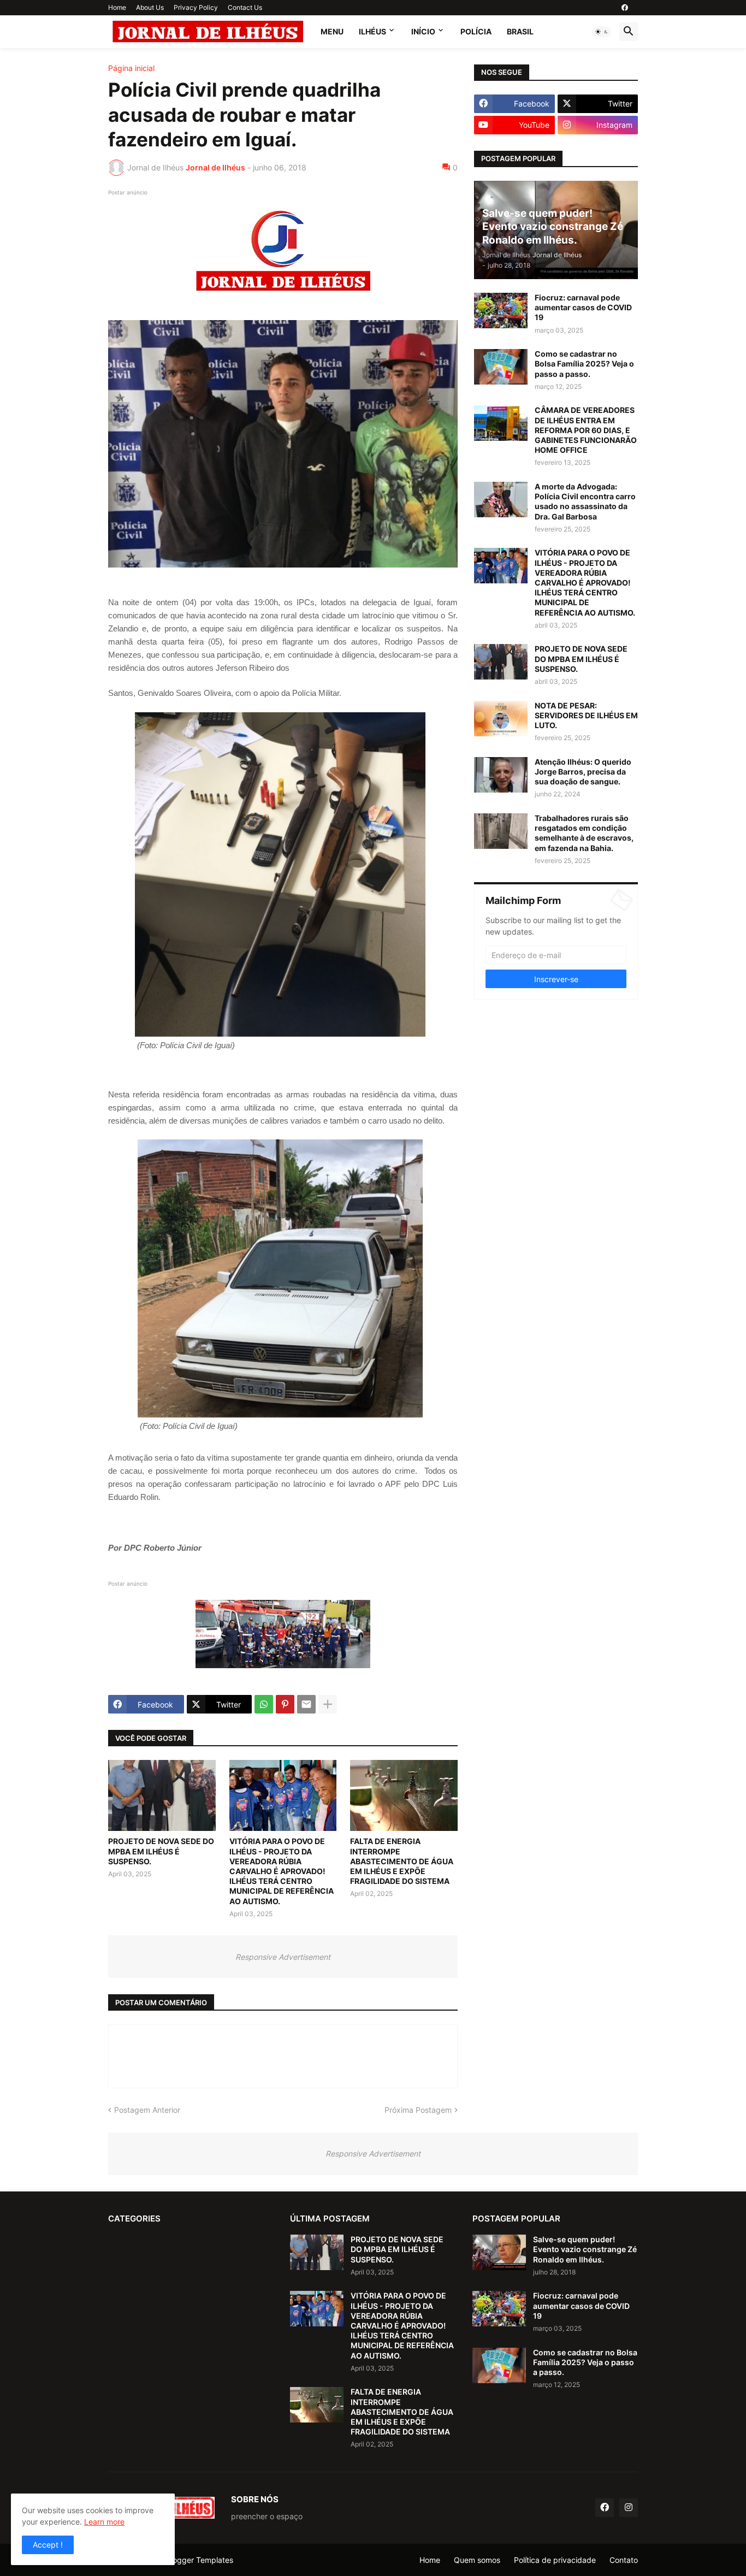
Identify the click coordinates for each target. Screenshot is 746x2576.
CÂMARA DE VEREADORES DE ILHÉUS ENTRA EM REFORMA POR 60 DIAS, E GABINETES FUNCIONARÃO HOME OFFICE (586, 430)
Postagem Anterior (147, 2110)
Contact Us (245, 7)
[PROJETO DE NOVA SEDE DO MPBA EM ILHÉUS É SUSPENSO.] (162, 1795)
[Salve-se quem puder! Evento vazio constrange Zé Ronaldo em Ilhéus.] (499, 2252)
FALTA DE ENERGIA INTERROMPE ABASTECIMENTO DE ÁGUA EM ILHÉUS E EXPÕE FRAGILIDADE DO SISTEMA (402, 1861)
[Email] (306, 1704)
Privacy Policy (196, 7)
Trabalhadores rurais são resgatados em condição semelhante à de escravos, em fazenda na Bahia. (584, 833)
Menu (332, 31)
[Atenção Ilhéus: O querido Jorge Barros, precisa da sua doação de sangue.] (501, 775)
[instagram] (629, 2508)
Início (423, 31)
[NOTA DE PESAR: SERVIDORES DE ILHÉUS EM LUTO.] (501, 719)
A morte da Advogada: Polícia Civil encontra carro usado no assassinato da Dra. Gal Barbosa (585, 501)
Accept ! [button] (48, 2545)
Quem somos (477, 2560)
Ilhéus (372, 31)
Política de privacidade (555, 2560)
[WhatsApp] (264, 1704)
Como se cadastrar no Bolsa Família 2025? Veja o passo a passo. (584, 364)
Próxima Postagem (418, 2110)
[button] (602, 32)
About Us (150, 7)
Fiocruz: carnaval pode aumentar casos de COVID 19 (583, 307)
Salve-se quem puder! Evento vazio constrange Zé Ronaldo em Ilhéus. (585, 2249)
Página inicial (131, 68)
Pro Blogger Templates (193, 2560)
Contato (624, 2560)
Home (117, 7)
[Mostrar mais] (328, 1704)
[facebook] (625, 8)
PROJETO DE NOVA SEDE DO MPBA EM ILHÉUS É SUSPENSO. (161, 1851)
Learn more (104, 2522)
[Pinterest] (285, 1704)
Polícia (476, 31)
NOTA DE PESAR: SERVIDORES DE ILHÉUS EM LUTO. (586, 715)
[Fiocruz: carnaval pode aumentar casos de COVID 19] (501, 311)
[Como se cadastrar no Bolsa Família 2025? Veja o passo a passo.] (501, 367)
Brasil (520, 31)
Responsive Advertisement (283, 1957)
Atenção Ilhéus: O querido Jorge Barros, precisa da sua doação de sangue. (583, 772)
